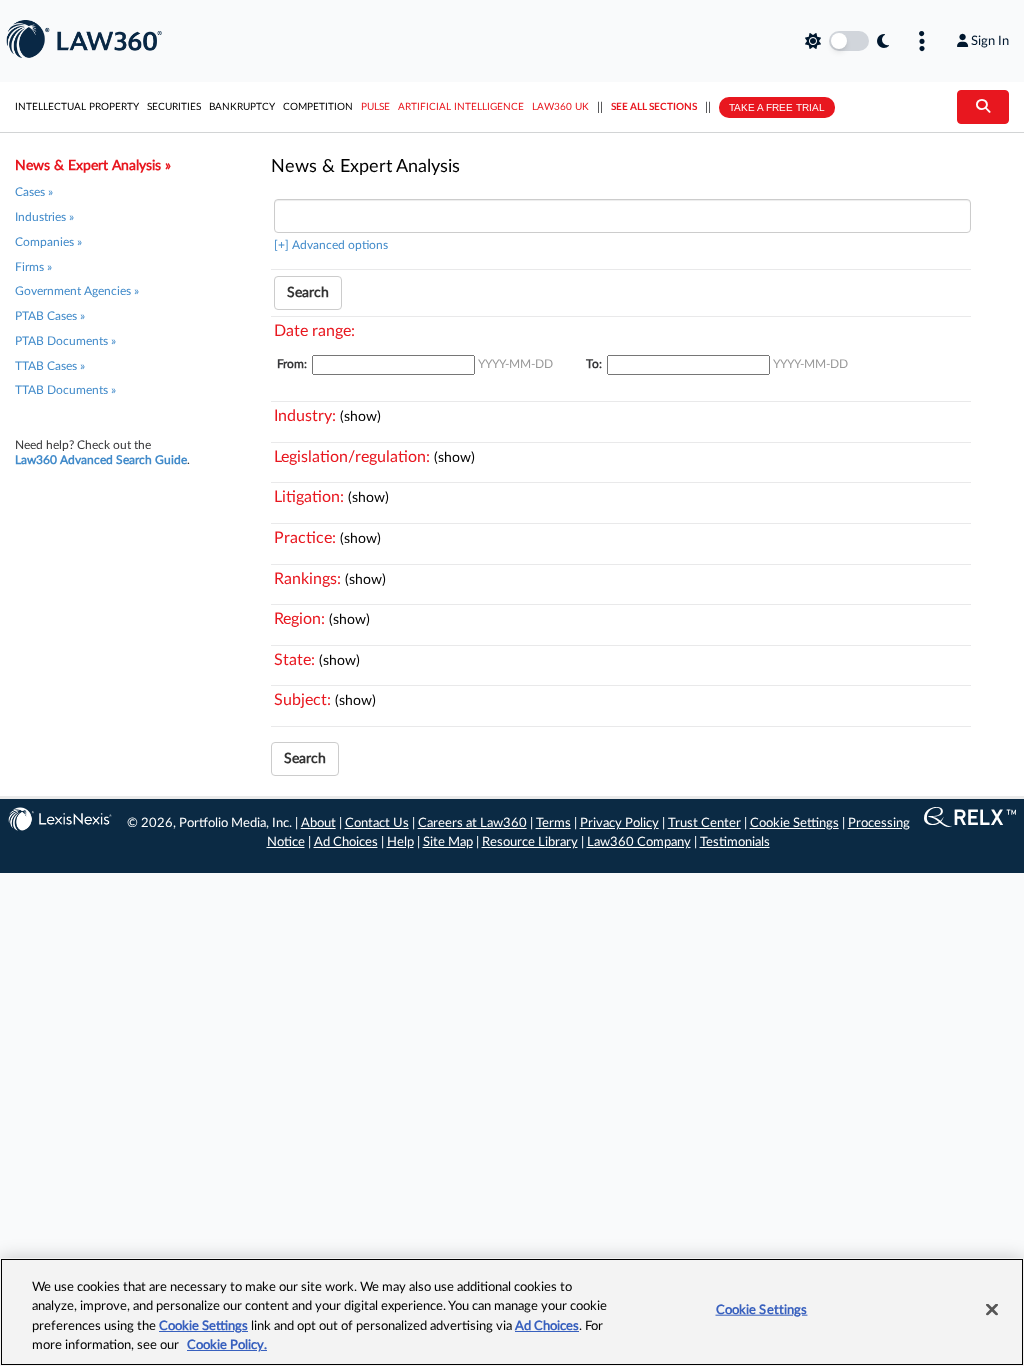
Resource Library (530, 842)
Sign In (990, 41)
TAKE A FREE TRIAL (777, 107)
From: (292, 364)
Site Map (448, 842)
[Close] (992, 1309)
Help (400, 842)
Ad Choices (346, 842)
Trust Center (704, 823)
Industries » (44, 217)
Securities (174, 107)
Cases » (34, 192)
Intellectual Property (77, 107)
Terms (553, 823)
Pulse (375, 107)
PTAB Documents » (65, 341)
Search (308, 293)
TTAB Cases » (50, 366)
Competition (318, 107)
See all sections (654, 107)
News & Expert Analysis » (93, 166)
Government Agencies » (77, 291)
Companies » (48, 242)
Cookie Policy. (227, 1345)
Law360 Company (639, 842)
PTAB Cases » (50, 316)
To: (594, 364)
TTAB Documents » (65, 390)
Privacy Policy (619, 823)
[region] (512, 1312)
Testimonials (735, 842)
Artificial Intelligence (461, 107)
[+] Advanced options (331, 245)
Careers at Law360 (472, 823)
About (318, 823)
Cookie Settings (794, 823)
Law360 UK (560, 107)
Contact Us (377, 823)
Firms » (33, 267)
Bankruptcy (242, 107)
